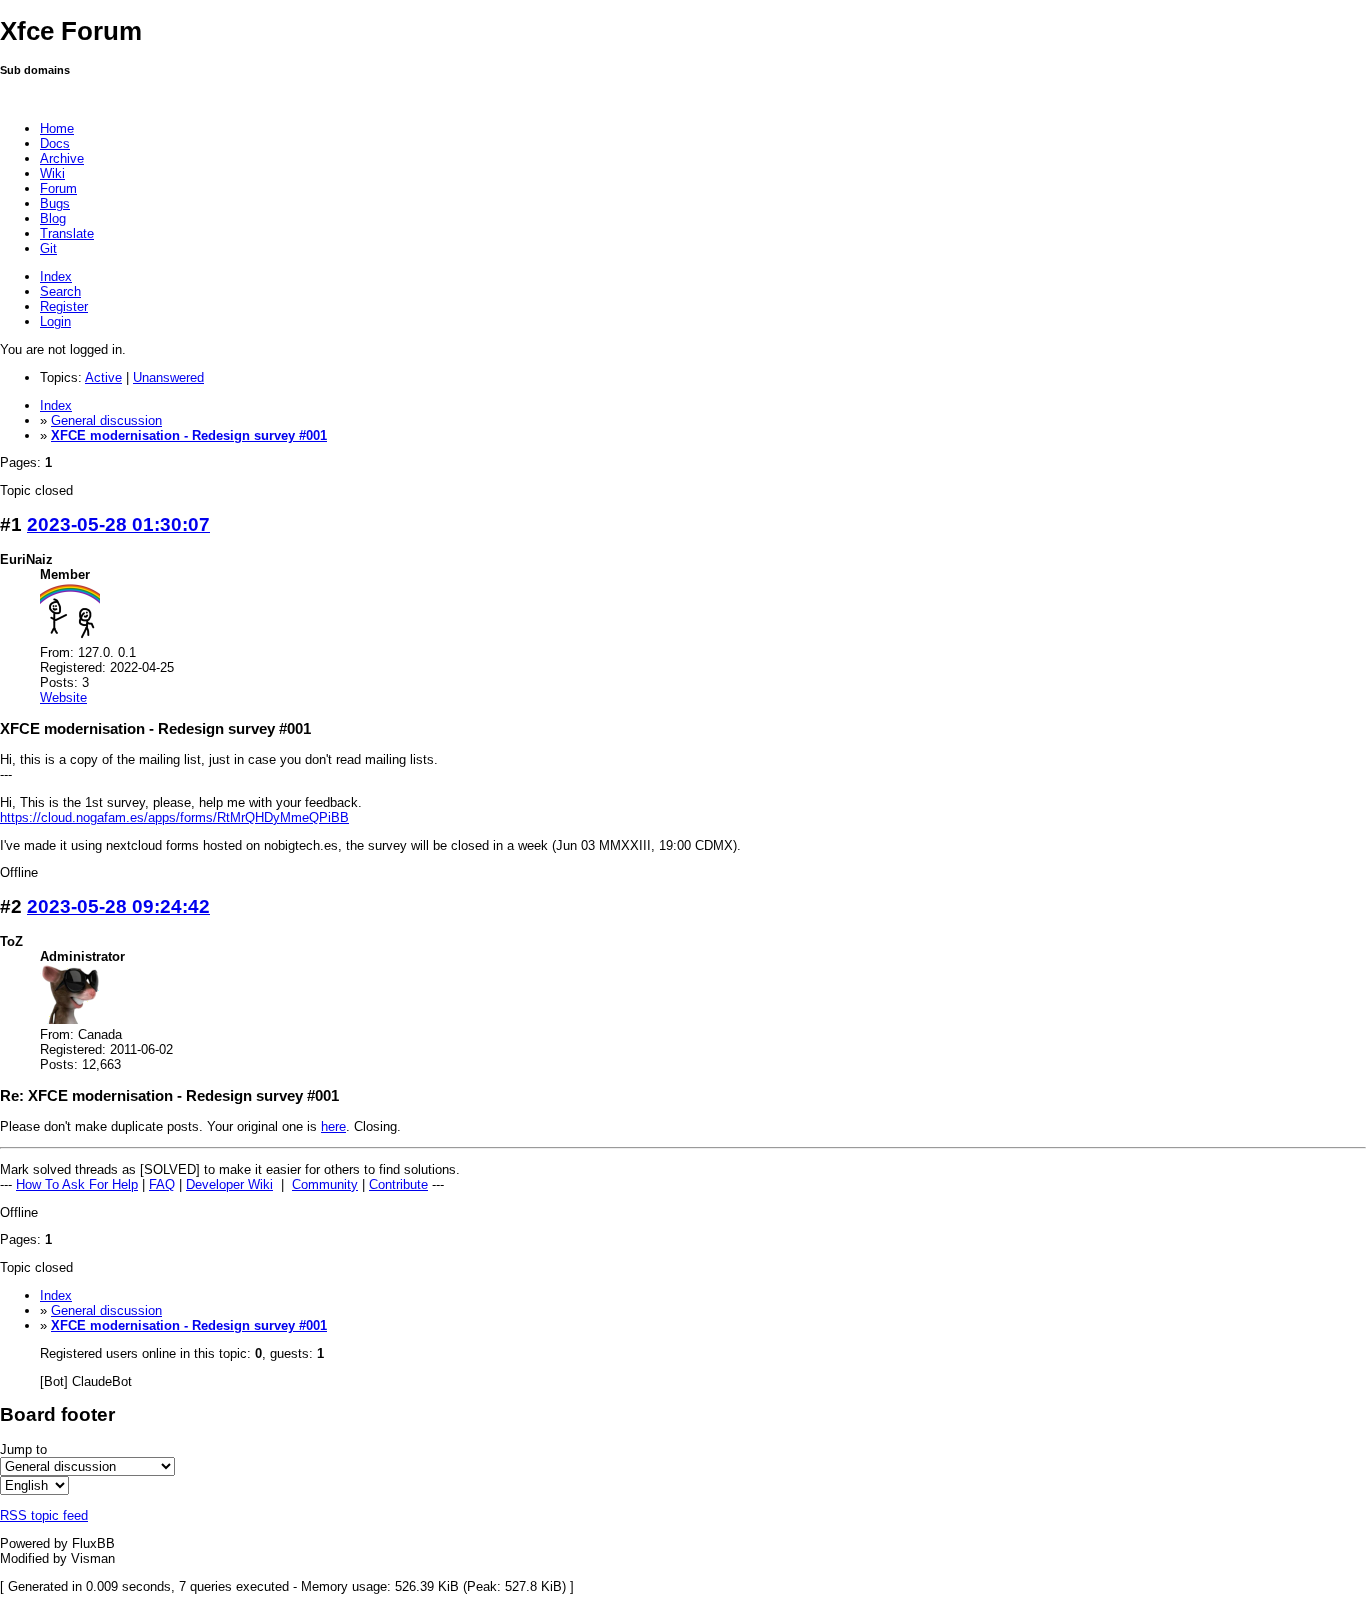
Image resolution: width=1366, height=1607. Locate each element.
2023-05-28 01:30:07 (118, 524)
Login (55, 321)
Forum (58, 188)
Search (60, 291)
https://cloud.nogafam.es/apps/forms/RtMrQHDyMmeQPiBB (174, 817)
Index (56, 276)
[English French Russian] (34, 1485)
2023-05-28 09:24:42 (118, 906)
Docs (55, 143)
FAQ (162, 1184)
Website (63, 697)
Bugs (55, 203)
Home (57, 128)
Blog (53, 218)
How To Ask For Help (77, 1184)
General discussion (106, 420)
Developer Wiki (229, 1184)
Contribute (398, 1184)
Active (103, 377)
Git (48, 248)
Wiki (52, 173)
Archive (62, 158)
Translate (67, 233)
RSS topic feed (44, 1515)
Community (325, 1184)
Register (64, 306)
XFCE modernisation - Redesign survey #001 (189, 435)
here (333, 1126)
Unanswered (168, 377)
